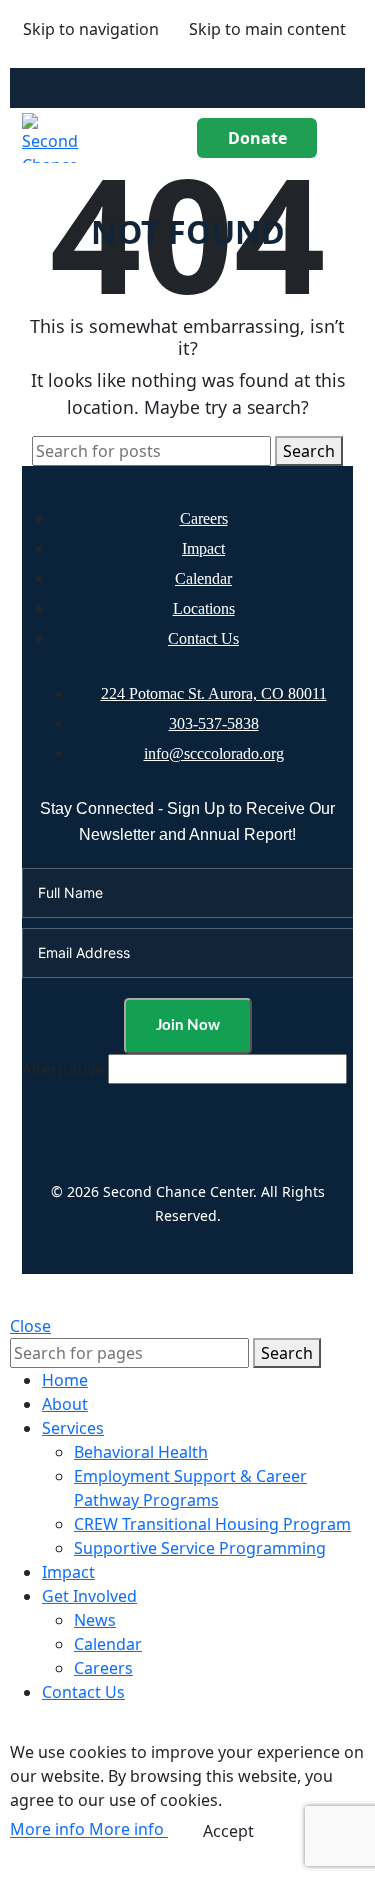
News (95, 1620)
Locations (204, 608)
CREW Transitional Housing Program (212, 1524)
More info (87, 1830)
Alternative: (65, 1069)
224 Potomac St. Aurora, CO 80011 (214, 693)
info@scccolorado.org (214, 753)
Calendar (203, 578)
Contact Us (203, 638)
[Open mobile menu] (345, 138)
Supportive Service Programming (200, 1548)
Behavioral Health (141, 1452)
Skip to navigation (91, 29)
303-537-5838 (214, 723)
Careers (204, 518)
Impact (203, 548)
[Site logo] (56, 136)
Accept (228, 1831)
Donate (257, 138)
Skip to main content (267, 29)
